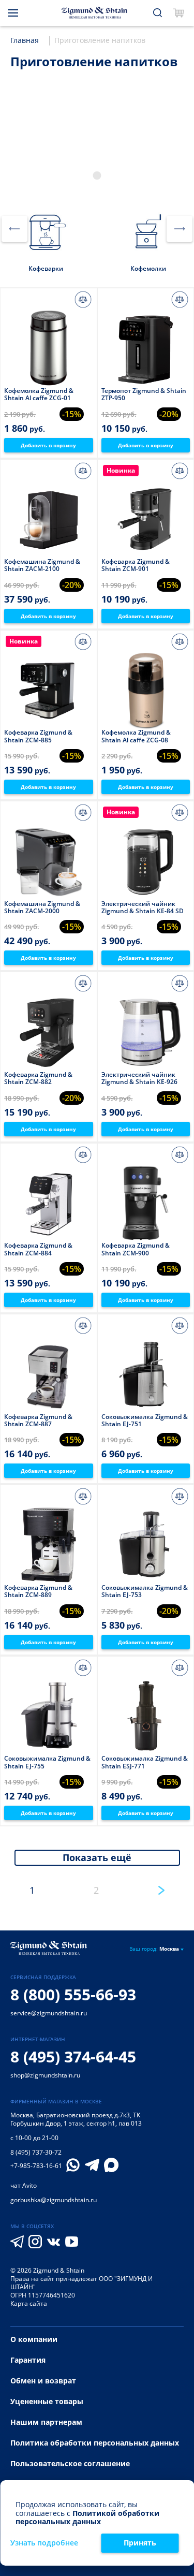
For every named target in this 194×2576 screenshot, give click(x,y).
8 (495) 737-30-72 (36, 2152)
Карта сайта (29, 2303)
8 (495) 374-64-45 (73, 2057)
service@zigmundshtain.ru (49, 2013)
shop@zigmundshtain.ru (45, 2075)
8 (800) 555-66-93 (73, 1994)
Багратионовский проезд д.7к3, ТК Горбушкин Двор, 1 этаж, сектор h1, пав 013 (76, 2119)
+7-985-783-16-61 (36, 2166)
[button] (97, 175)
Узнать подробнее (44, 2543)
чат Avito (24, 2185)
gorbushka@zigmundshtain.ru (54, 2200)
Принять (140, 2543)
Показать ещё (97, 1857)
